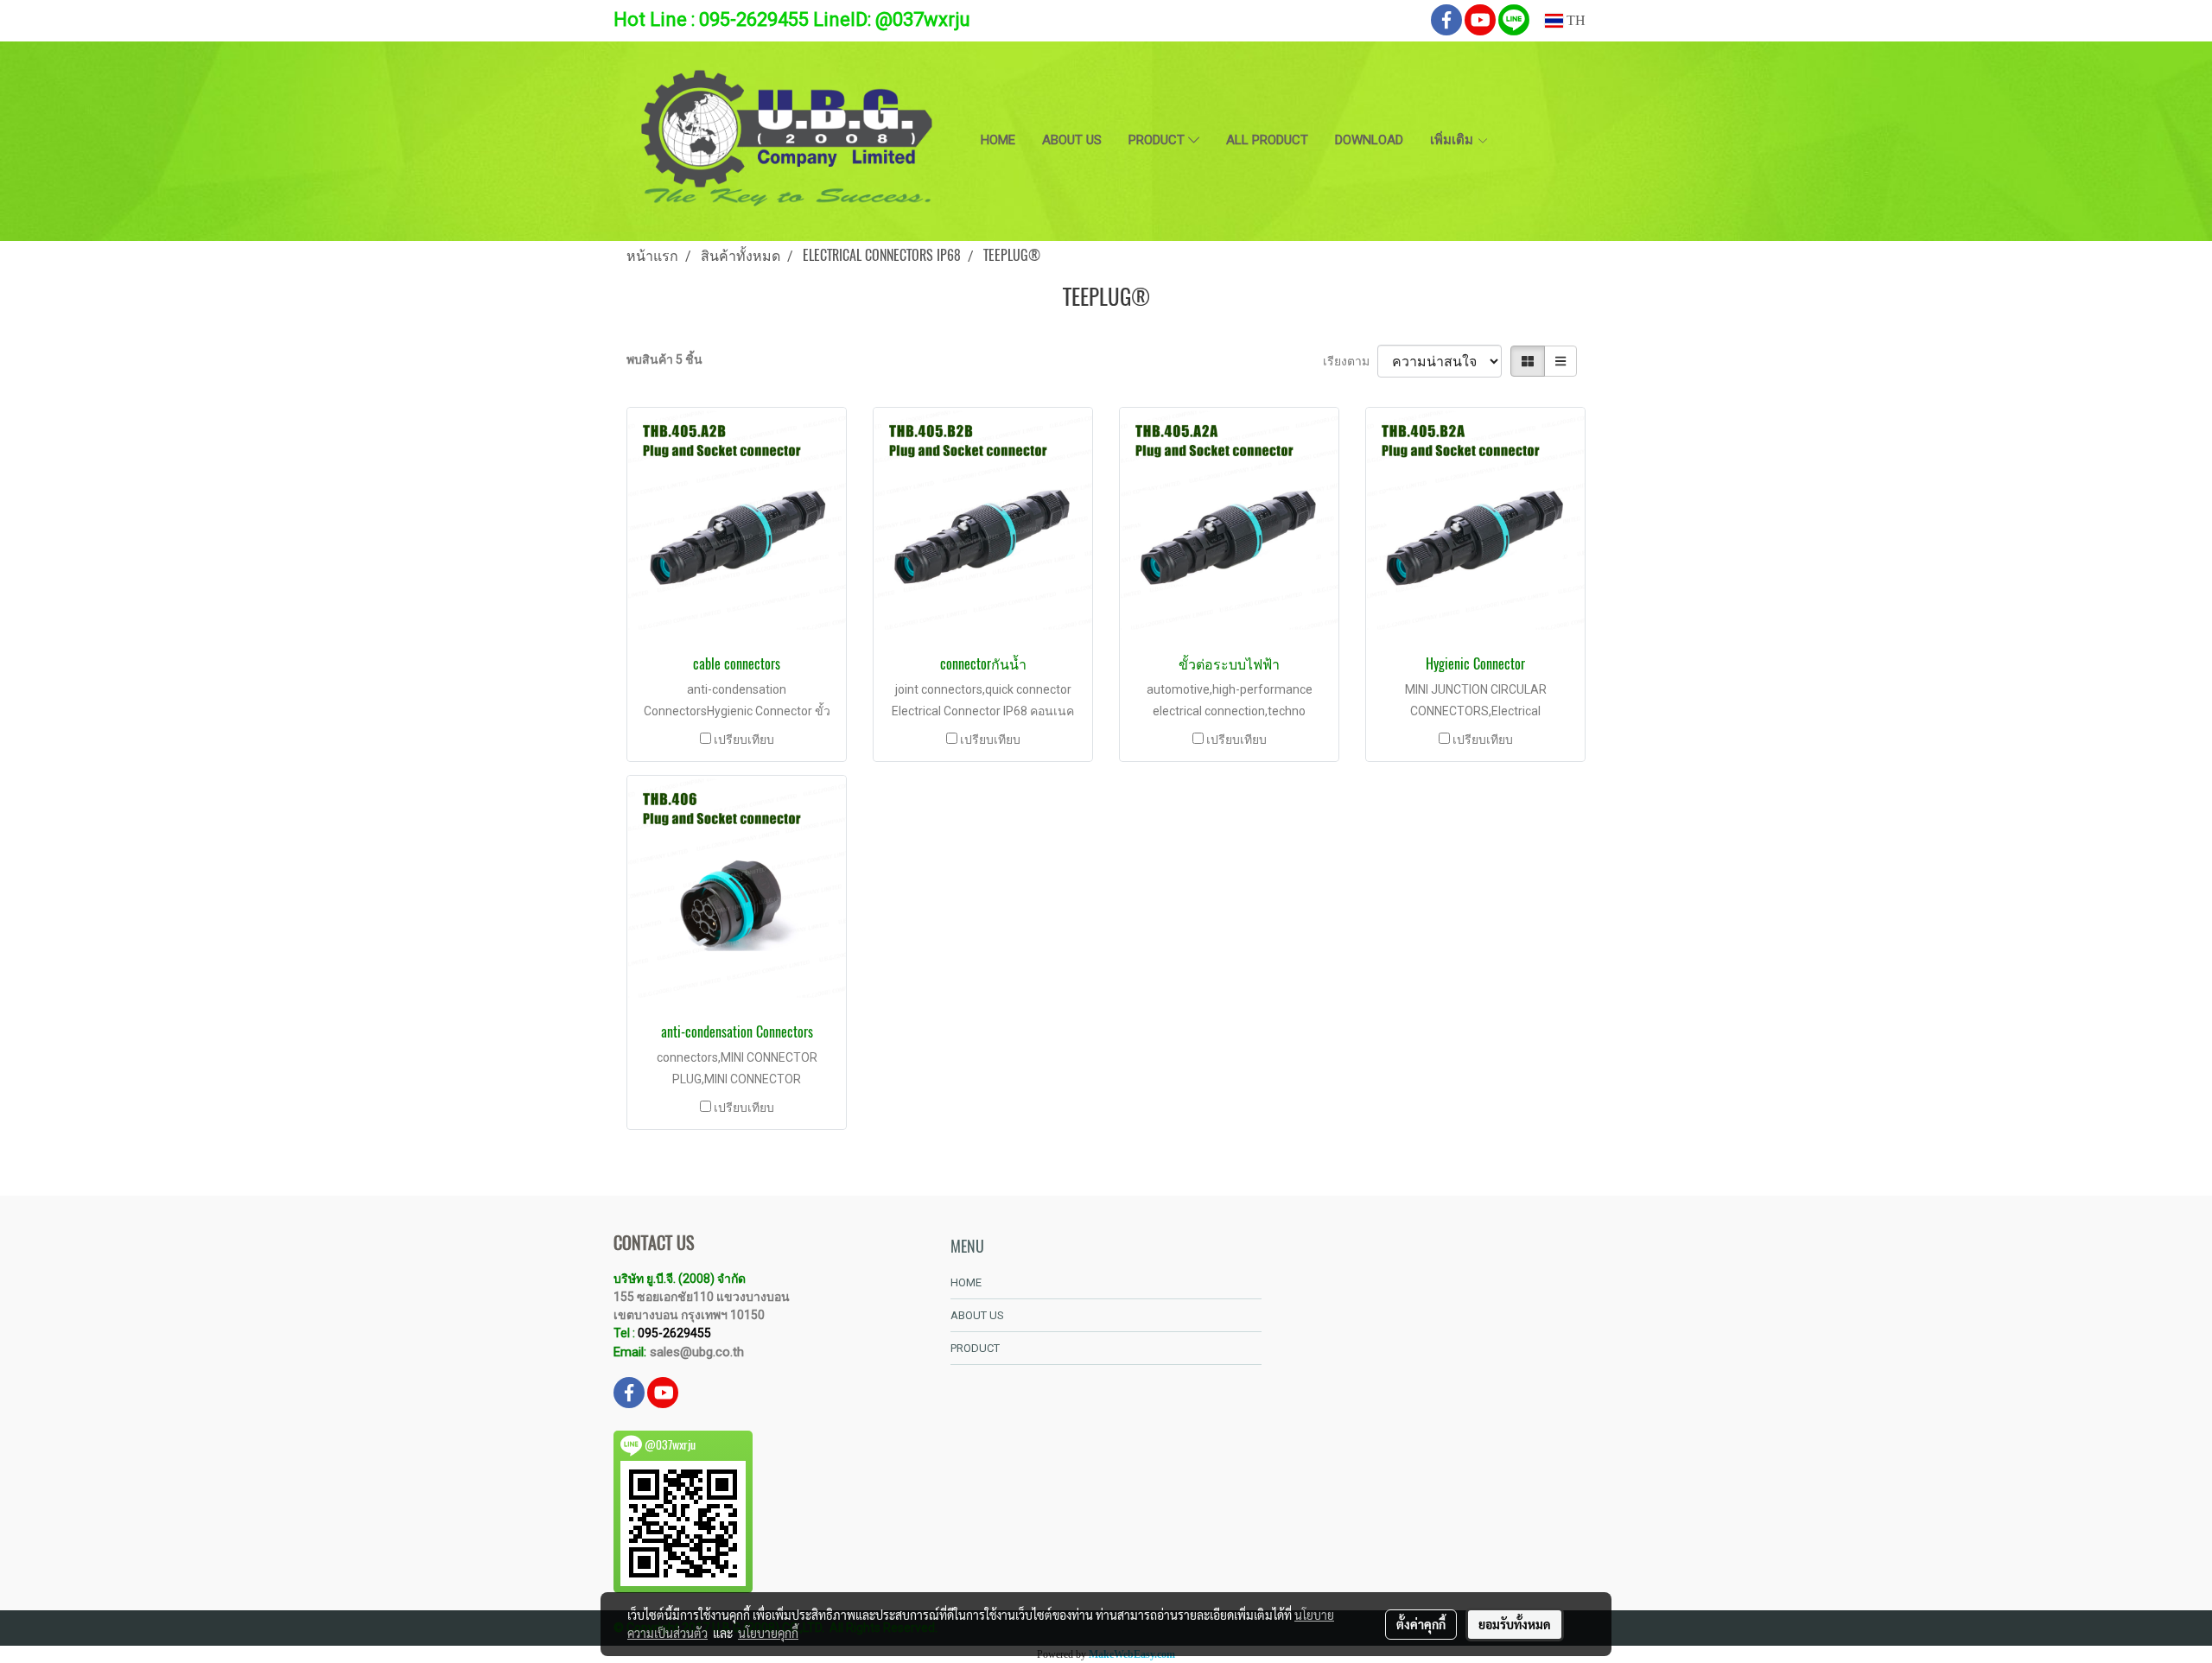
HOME (998, 140)
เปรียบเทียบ (744, 739)
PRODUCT (1158, 140)
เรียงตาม (1350, 361)
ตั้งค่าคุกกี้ (1421, 1624)
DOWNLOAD (1369, 140)
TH (1574, 20)
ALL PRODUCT (1267, 140)
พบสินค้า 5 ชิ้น (664, 359)
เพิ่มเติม (1453, 140)
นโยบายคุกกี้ (768, 1633)
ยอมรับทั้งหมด (1515, 1624)
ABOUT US (1072, 140)
